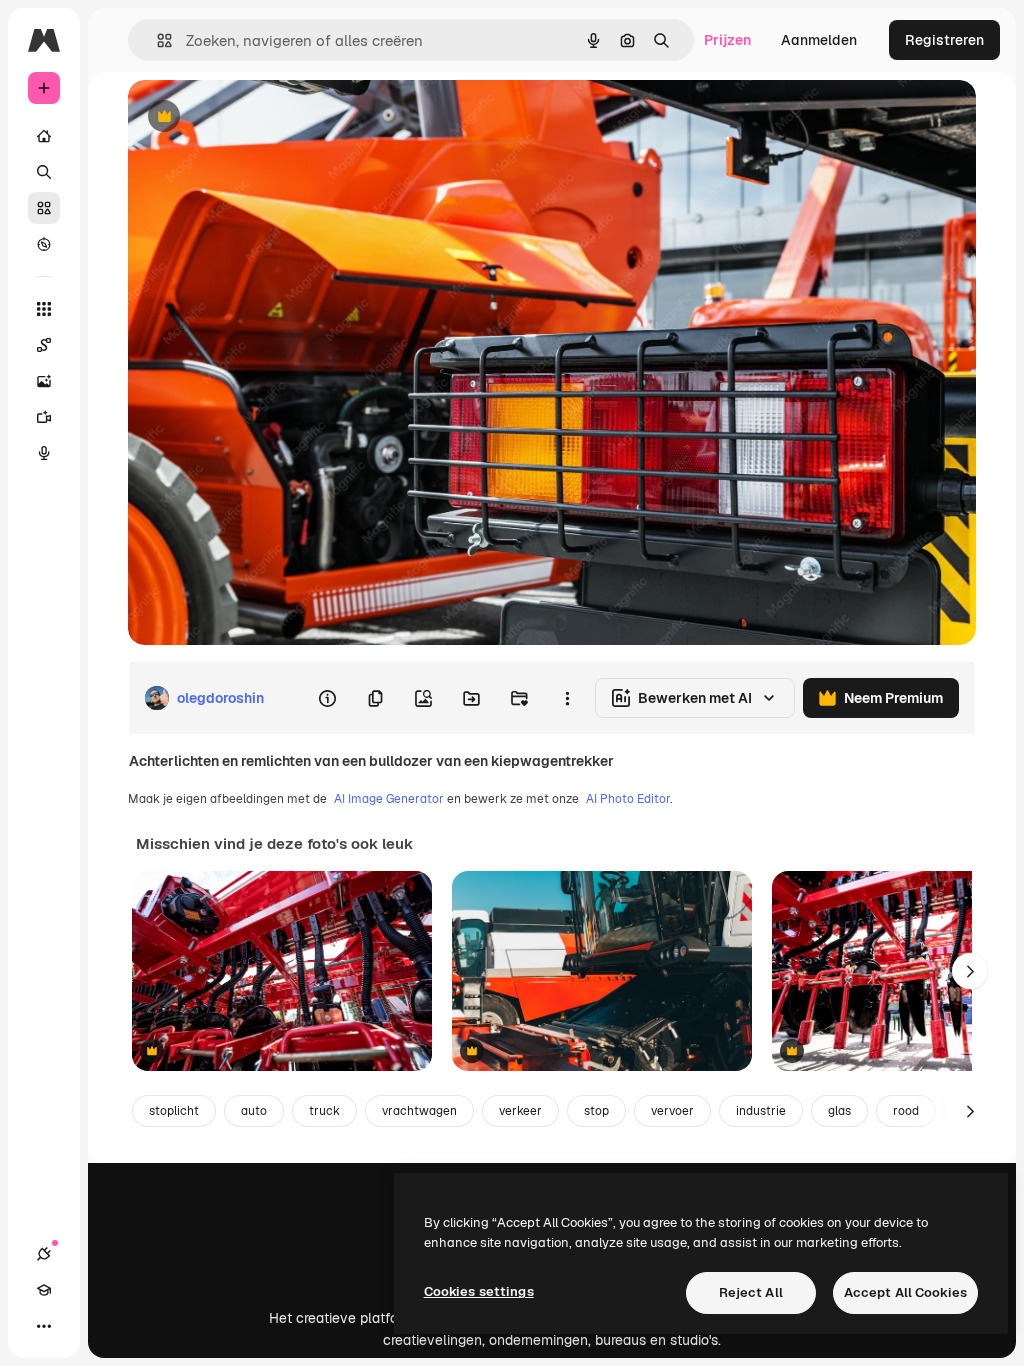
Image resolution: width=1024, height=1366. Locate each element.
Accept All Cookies (905, 1292)
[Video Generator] (44, 417)
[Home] (44, 136)
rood (906, 1111)
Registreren (944, 40)
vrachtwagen (419, 1111)
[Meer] (44, 1326)
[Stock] (44, 208)
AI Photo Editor (628, 799)
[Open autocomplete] (156, 40)
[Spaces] (44, 345)
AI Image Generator (389, 799)
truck (324, 1111)
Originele (259, 117)
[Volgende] (970, 971)
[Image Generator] (44, 381)
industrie (761, 1111)
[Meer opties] (567, 698)
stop (596, 1111)
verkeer (520, 1111)
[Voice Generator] (44, 453)
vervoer (672, 1111)
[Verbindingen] (44, 1254)
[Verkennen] (44, 244)
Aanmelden (819, 40)
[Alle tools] (44, 309)
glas (839, 1111)
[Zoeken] (44, 172)
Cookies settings (479, 1291)
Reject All (751, 1292)
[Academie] (44, 1290)
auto (254, 1111)
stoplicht (174, 1111)
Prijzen (727, 40)
